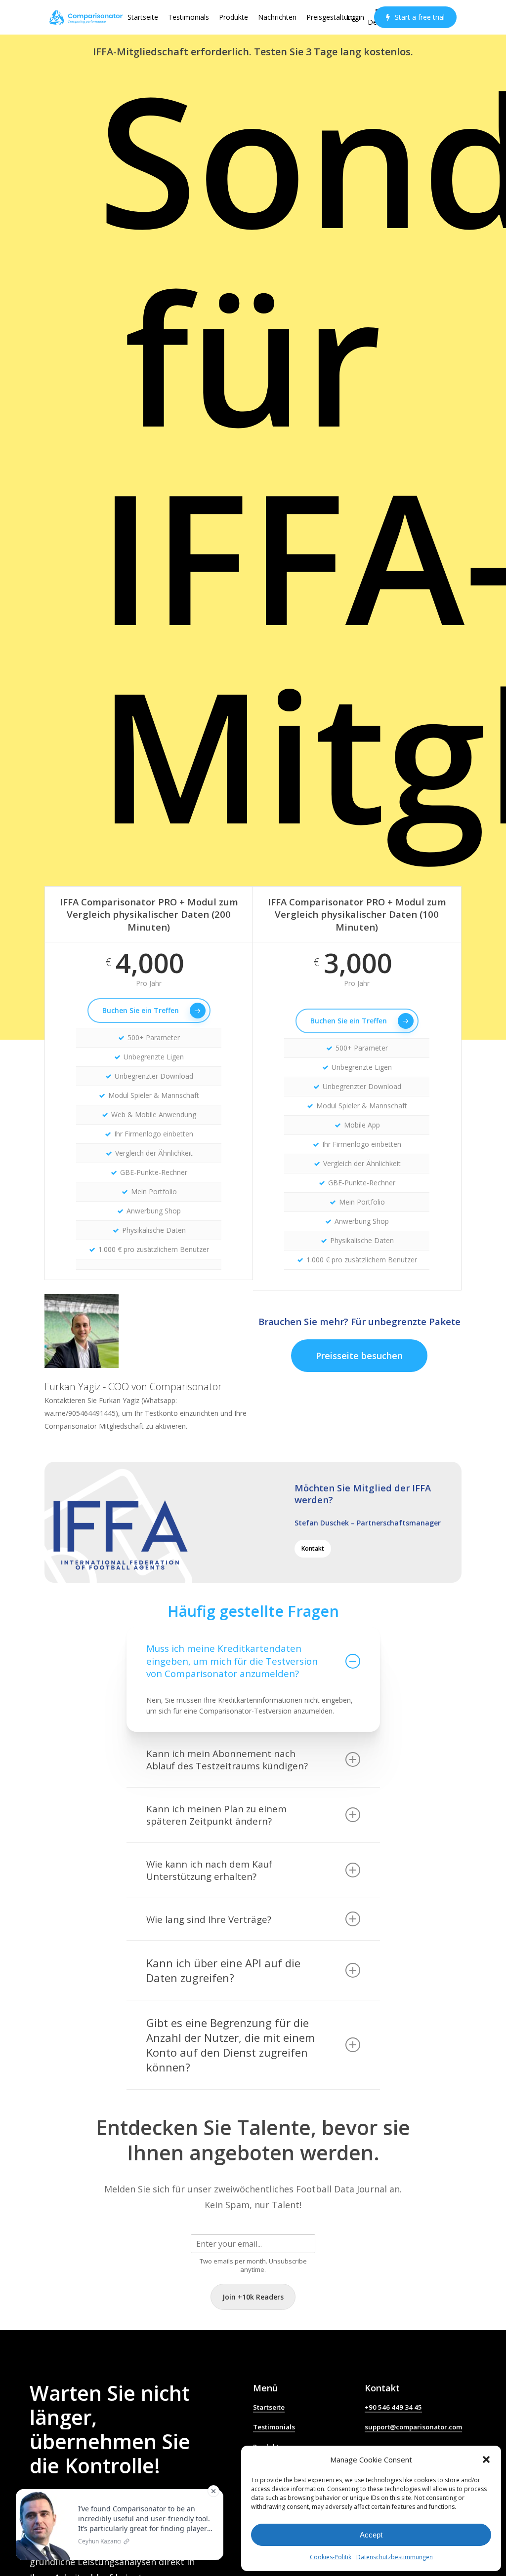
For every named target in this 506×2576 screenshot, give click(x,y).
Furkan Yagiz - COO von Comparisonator (133, 1386)
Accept (371, 2535)
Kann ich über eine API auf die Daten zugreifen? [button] (223, 1970)
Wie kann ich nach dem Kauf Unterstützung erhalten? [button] (209, 1870)
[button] (486, 2459)
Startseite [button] (269, 2407)
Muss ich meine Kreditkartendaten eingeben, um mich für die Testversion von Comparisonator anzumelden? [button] (232, 1661)
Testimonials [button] (274, 2427)
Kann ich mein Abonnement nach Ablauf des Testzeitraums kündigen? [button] (227, 1760)
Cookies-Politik (331, 2557)
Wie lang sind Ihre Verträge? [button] (209, 1919)
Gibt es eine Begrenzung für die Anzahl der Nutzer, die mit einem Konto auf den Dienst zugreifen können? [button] (231, 2045)
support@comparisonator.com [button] (413, 2427)
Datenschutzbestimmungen (395, 2557)
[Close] (213, 2491)
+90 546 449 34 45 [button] (393, 2407)
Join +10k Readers (253, 2297)
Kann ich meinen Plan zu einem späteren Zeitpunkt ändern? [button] (216, 1815)
